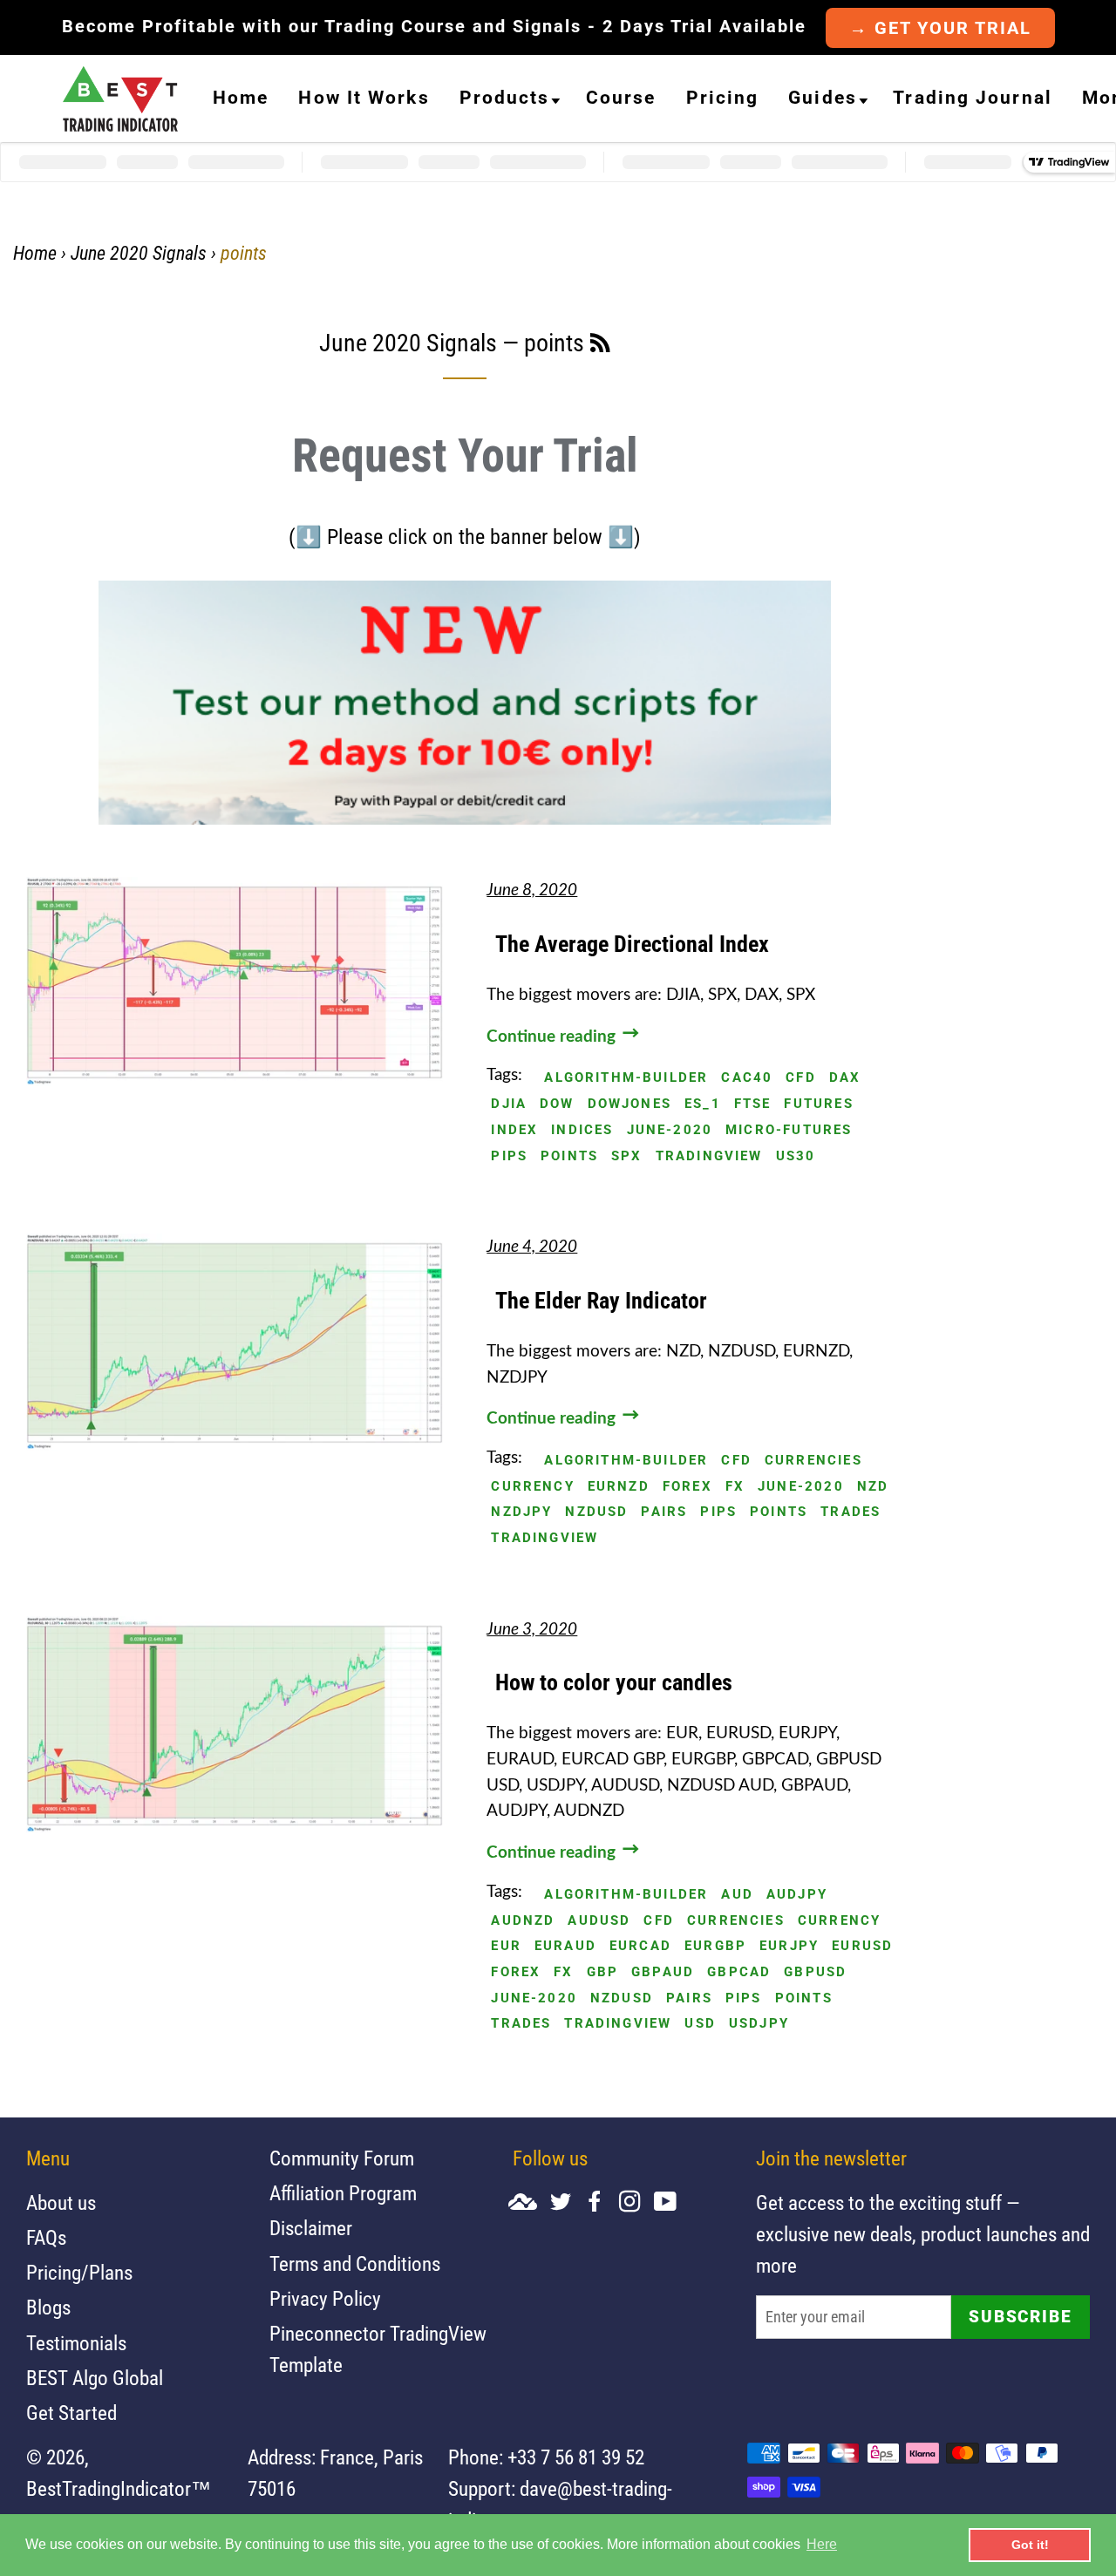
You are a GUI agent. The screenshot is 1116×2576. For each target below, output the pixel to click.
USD (700, 2024)
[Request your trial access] (465, 819)
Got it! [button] (1030, 2545)
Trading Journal (973, 98)
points (569, 1156)
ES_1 (703, 1104)
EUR (506, 1946)
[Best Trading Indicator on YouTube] (672, 2203)
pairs (664, 1512)
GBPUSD (815, 1972)
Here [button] (822, 2544)
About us (61, 2203)
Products (505, 98)
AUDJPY (797, 1895)
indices (582, 1130)
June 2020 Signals (139, 253)
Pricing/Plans (79, 2273)
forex (687, 1487)
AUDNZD (523, 1921)
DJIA (509, 1104)
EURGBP (715, 1946)
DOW (557, 1104)
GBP (603, 1972)
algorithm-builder (626, 1078)
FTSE (753, 1104)
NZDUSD (596, 1512)
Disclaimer (311, 2229)
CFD (801, 1078)
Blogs (48, 2308)
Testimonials (76, 2344)
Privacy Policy (325, 2299)
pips (509, 1156)
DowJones (629, 1104)
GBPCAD (739, 1972)
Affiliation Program (343, 2194)
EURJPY (789, 1946)
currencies (813, 1461)
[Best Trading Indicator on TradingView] (529, 2203)
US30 (796, 1156)
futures (818, 1104)
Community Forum (342, 2159)
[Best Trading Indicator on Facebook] (602, 2203)
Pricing (723, 98)
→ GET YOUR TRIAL (940, 28)
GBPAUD (663, 1972)
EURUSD (862, 1946)
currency (532, 1487)
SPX (627, 1156)
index (514, 1130)
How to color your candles (614, 1682)
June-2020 (670, 1130)
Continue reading (553, 1037)
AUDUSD (599, 1921)
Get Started (71, 2413)
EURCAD (640, 1946)
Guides (823, 98)
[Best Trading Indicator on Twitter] (567, 2203)
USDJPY (759, 2024)
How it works (364, 98)
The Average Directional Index (632, 944)
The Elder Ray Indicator (601, 1301)
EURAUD (565, 1946)
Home (241, 98)
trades (851, 1512)
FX (735, 1487)
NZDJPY (521, 1512)
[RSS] (600, 346)
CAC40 (747, 1078)
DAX (845, 1078)
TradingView (709, 1156)
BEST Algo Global (95, 2379)
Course (621, 98)
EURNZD (619, 1487)
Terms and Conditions (355, 2264)
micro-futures (789, 1130)
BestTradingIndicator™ (119, 2489)
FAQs (46, 2238)
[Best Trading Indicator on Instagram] (636, 2203)
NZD (873, 1487)
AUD (737, 1895)
